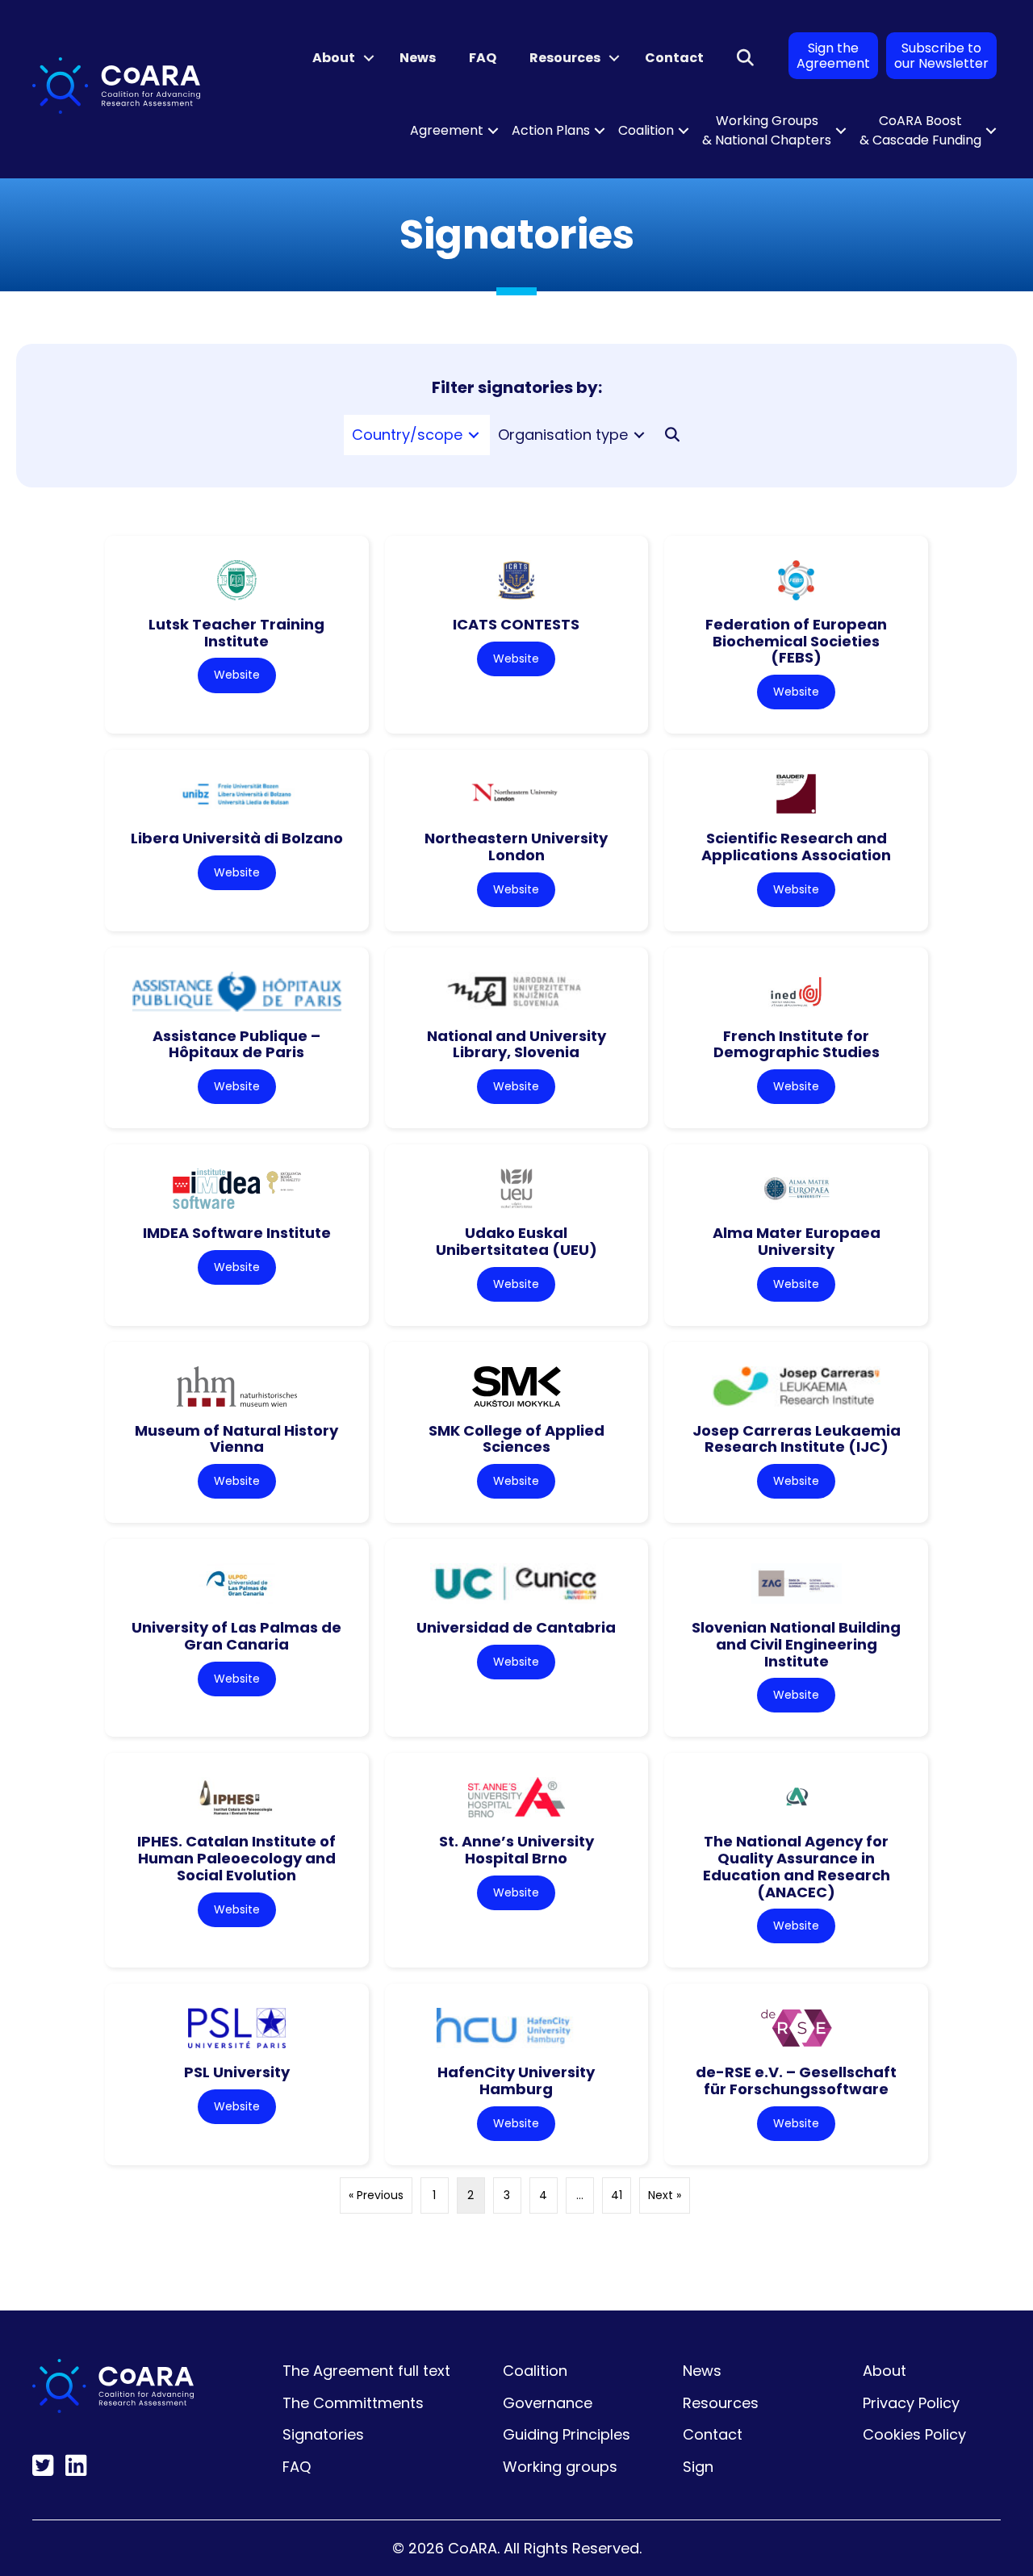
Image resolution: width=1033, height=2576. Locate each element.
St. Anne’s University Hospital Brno (516, 1850)
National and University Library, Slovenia (516, 1044)
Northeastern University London (516, 847)
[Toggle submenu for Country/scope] (474, 435)
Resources (565, 58)
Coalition (646, 130)
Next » (665, 2195)
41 (617, 2195)
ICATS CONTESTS (516, 624)
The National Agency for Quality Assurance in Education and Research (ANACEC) (797, 1866)
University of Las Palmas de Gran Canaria (236, 1636)
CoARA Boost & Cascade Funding (920, 130)
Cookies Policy (914, 2434)
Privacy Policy (911, 2403)
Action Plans (551, 130)
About (334, 58)
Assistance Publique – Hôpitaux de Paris (236, 1044)
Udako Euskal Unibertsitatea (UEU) (516, 1241)
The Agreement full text (366, 2371)
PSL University (237, 2072)
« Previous (376, 2195)
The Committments (353, 2403)
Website (237, 675)
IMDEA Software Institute (237, 1233)
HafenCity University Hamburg (516, 2080)
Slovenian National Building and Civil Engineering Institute (796, 1644)
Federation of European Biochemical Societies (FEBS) (796, 641)
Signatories (323, 2434)
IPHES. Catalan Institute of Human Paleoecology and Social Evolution (236, 1858)
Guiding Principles (567, 2434)
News (418, 58)
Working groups (560, 2467)
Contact (674, 58)
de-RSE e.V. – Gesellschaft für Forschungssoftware (796, 2080)
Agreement (447, 130)
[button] (369, 58)
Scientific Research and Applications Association (796, 847)
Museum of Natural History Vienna (236, 1439)
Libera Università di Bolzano (237, 838)
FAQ (483, 58)
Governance (548, 2403)
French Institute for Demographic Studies (797, 1044)
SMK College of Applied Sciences (516, 1439)
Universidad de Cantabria (516, 1627)
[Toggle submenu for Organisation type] (639, 435)
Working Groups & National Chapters (767, 130)
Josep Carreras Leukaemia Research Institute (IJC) (797, 1439)
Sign (698, 2467)
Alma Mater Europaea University (797, 1241)
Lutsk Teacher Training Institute (236, 633)
